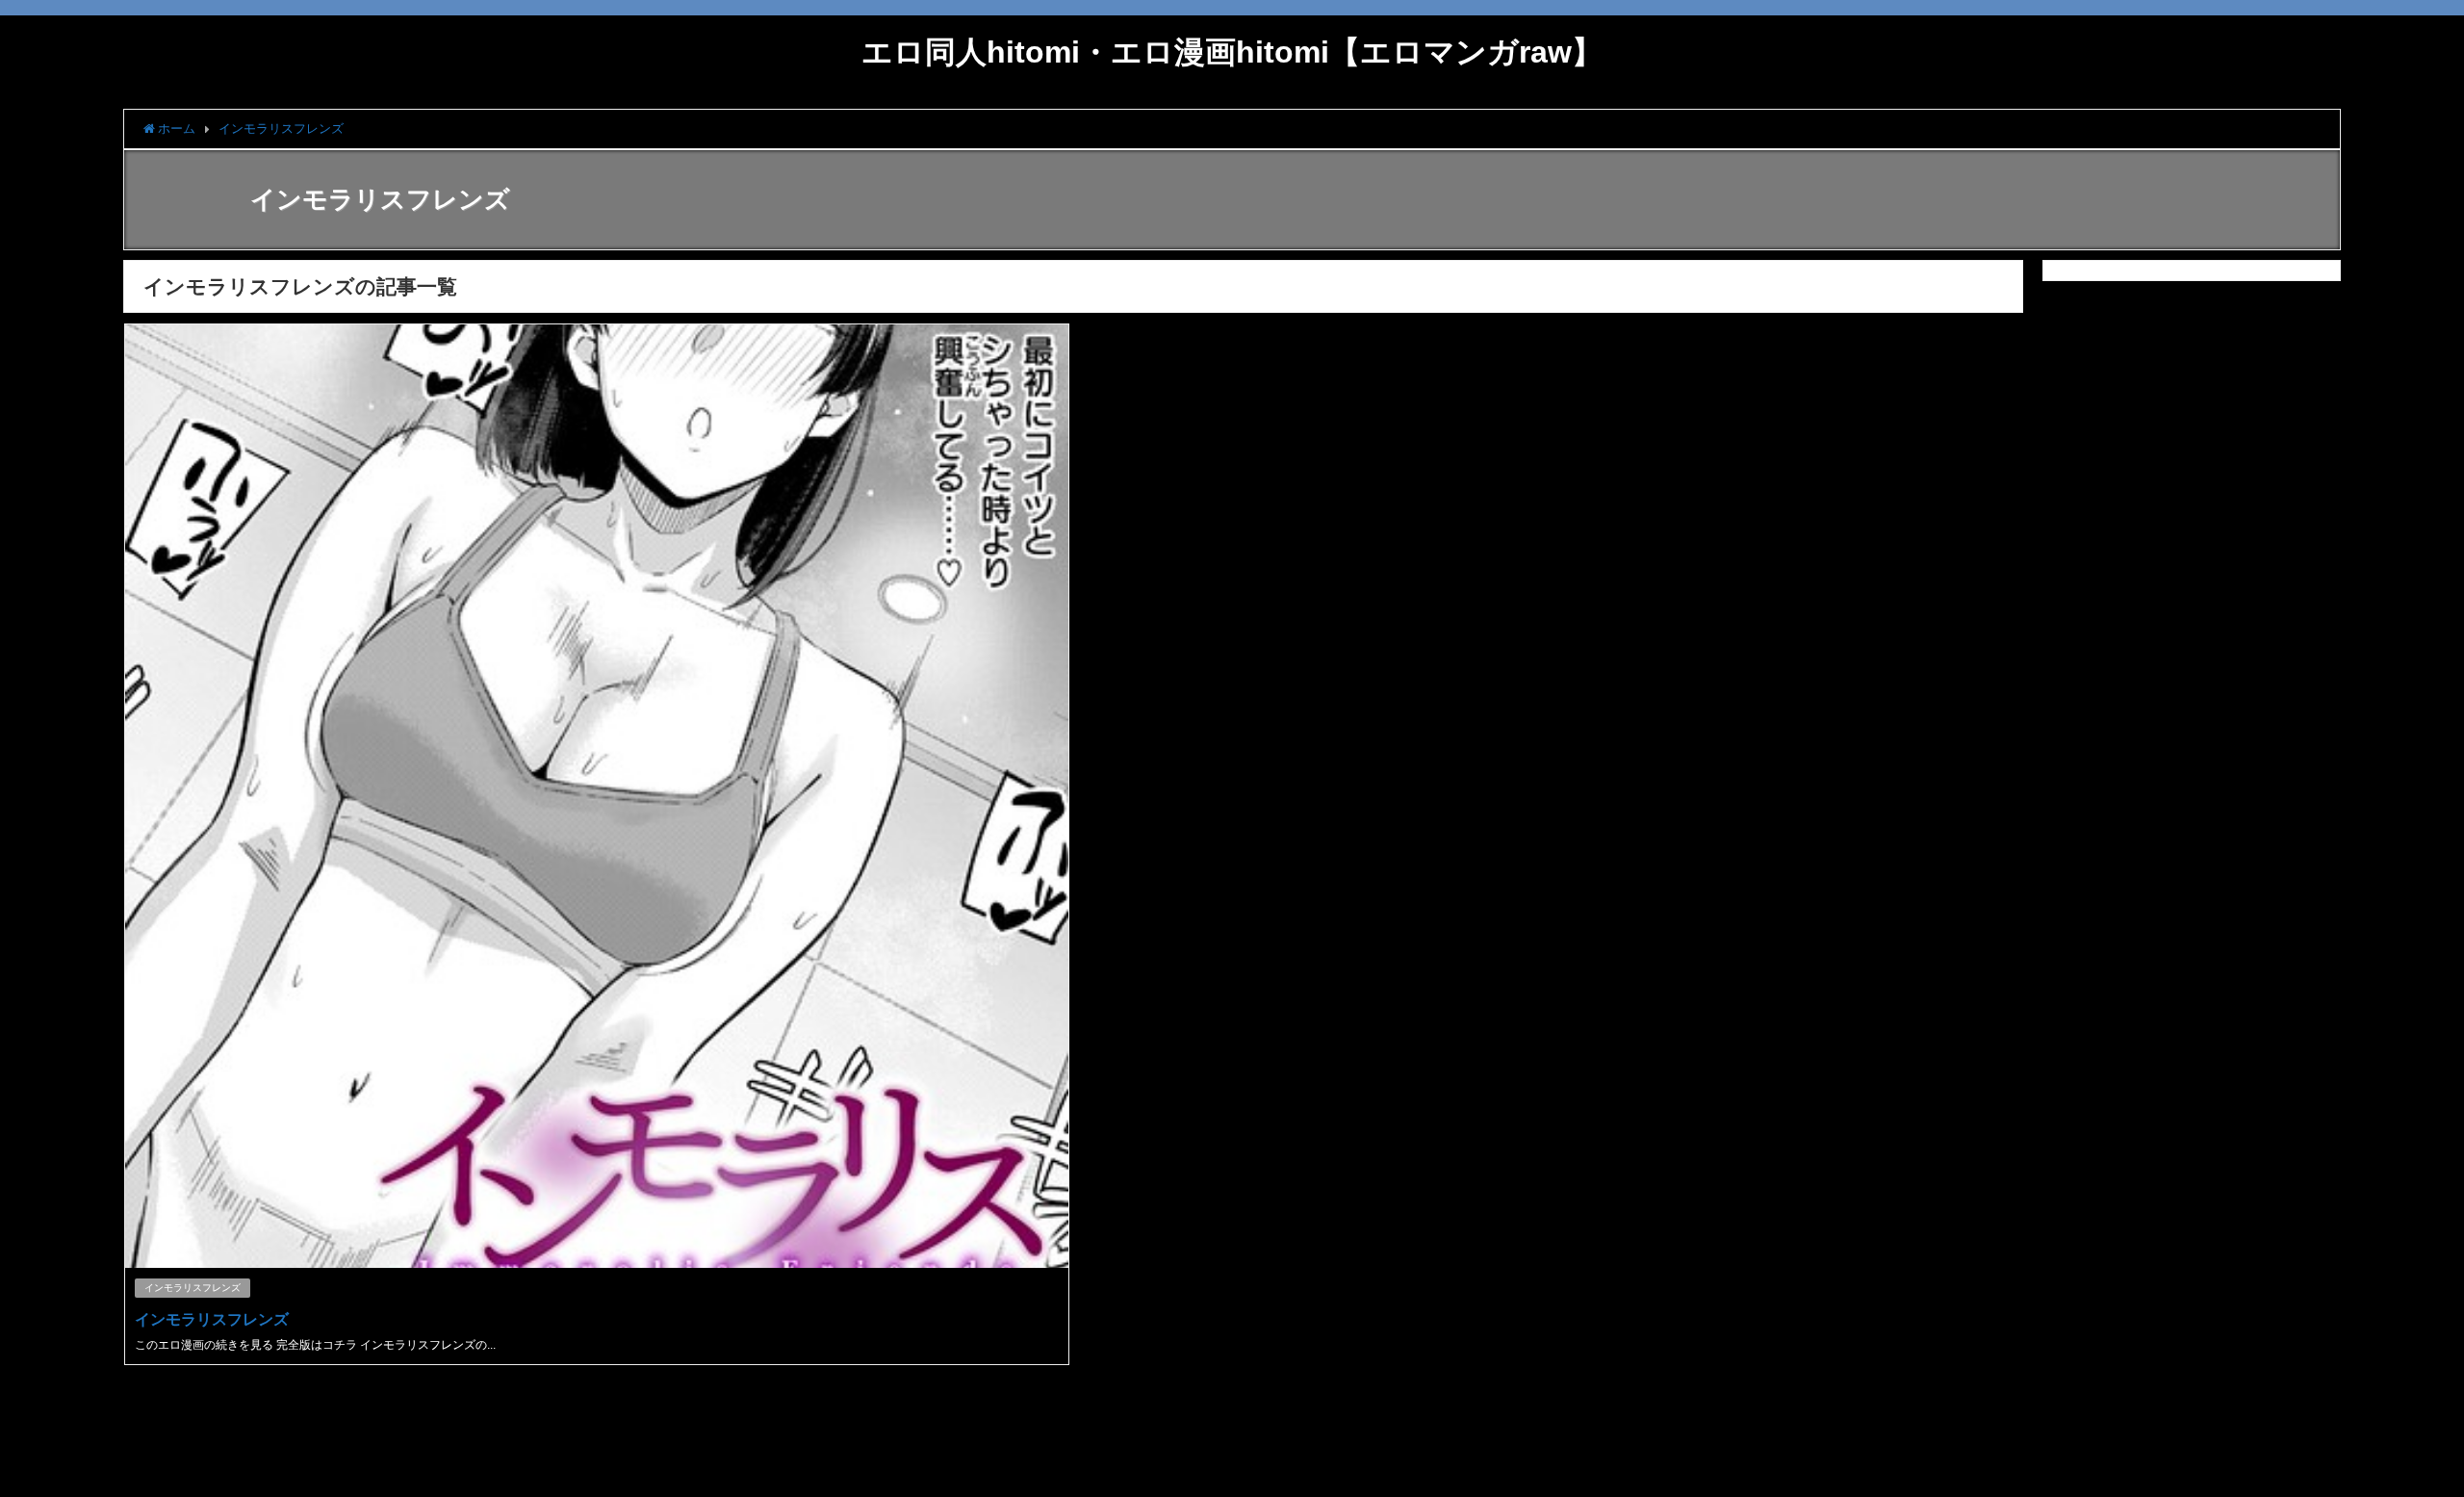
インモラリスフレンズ (192, 1288)
